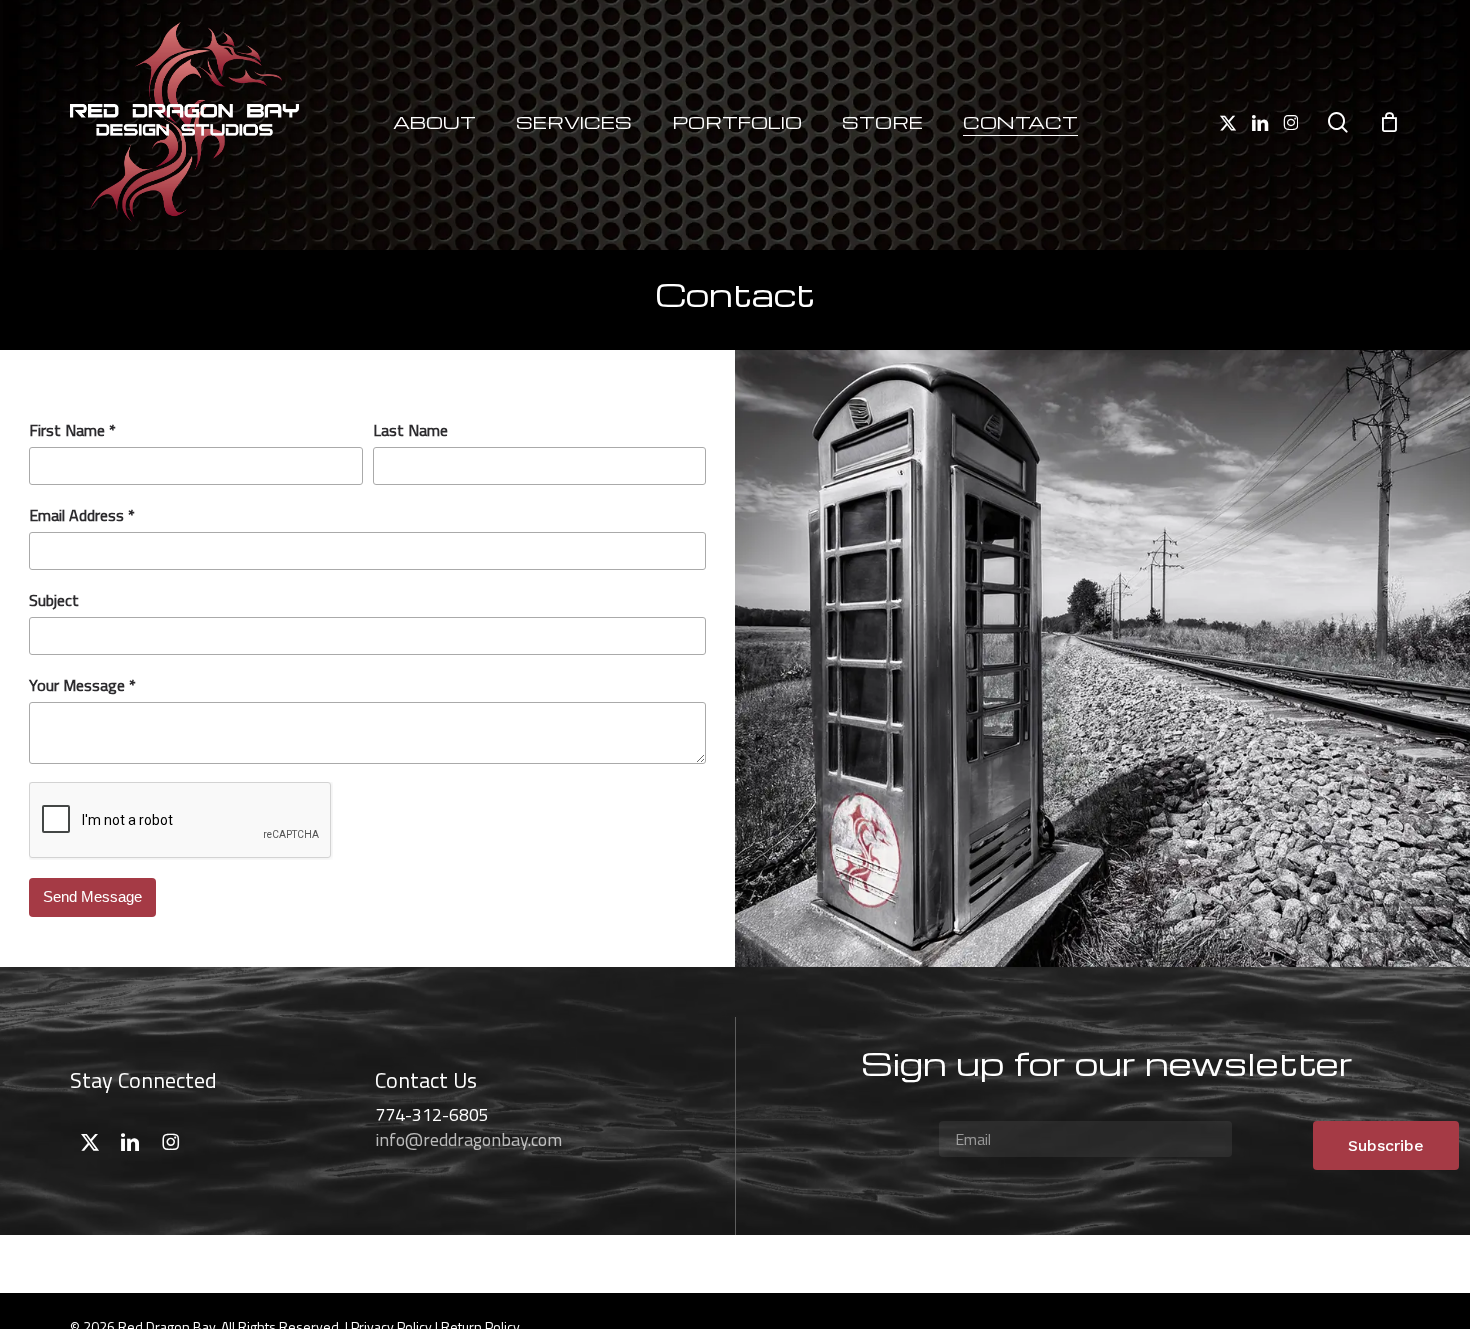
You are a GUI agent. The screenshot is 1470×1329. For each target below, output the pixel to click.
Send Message (92, 896)
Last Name (410, 430)
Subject (54, 600)
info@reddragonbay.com (468, 1139)
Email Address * (82, 515)
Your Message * (82, 685)
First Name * (72, 430)
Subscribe (1386, 1145)
